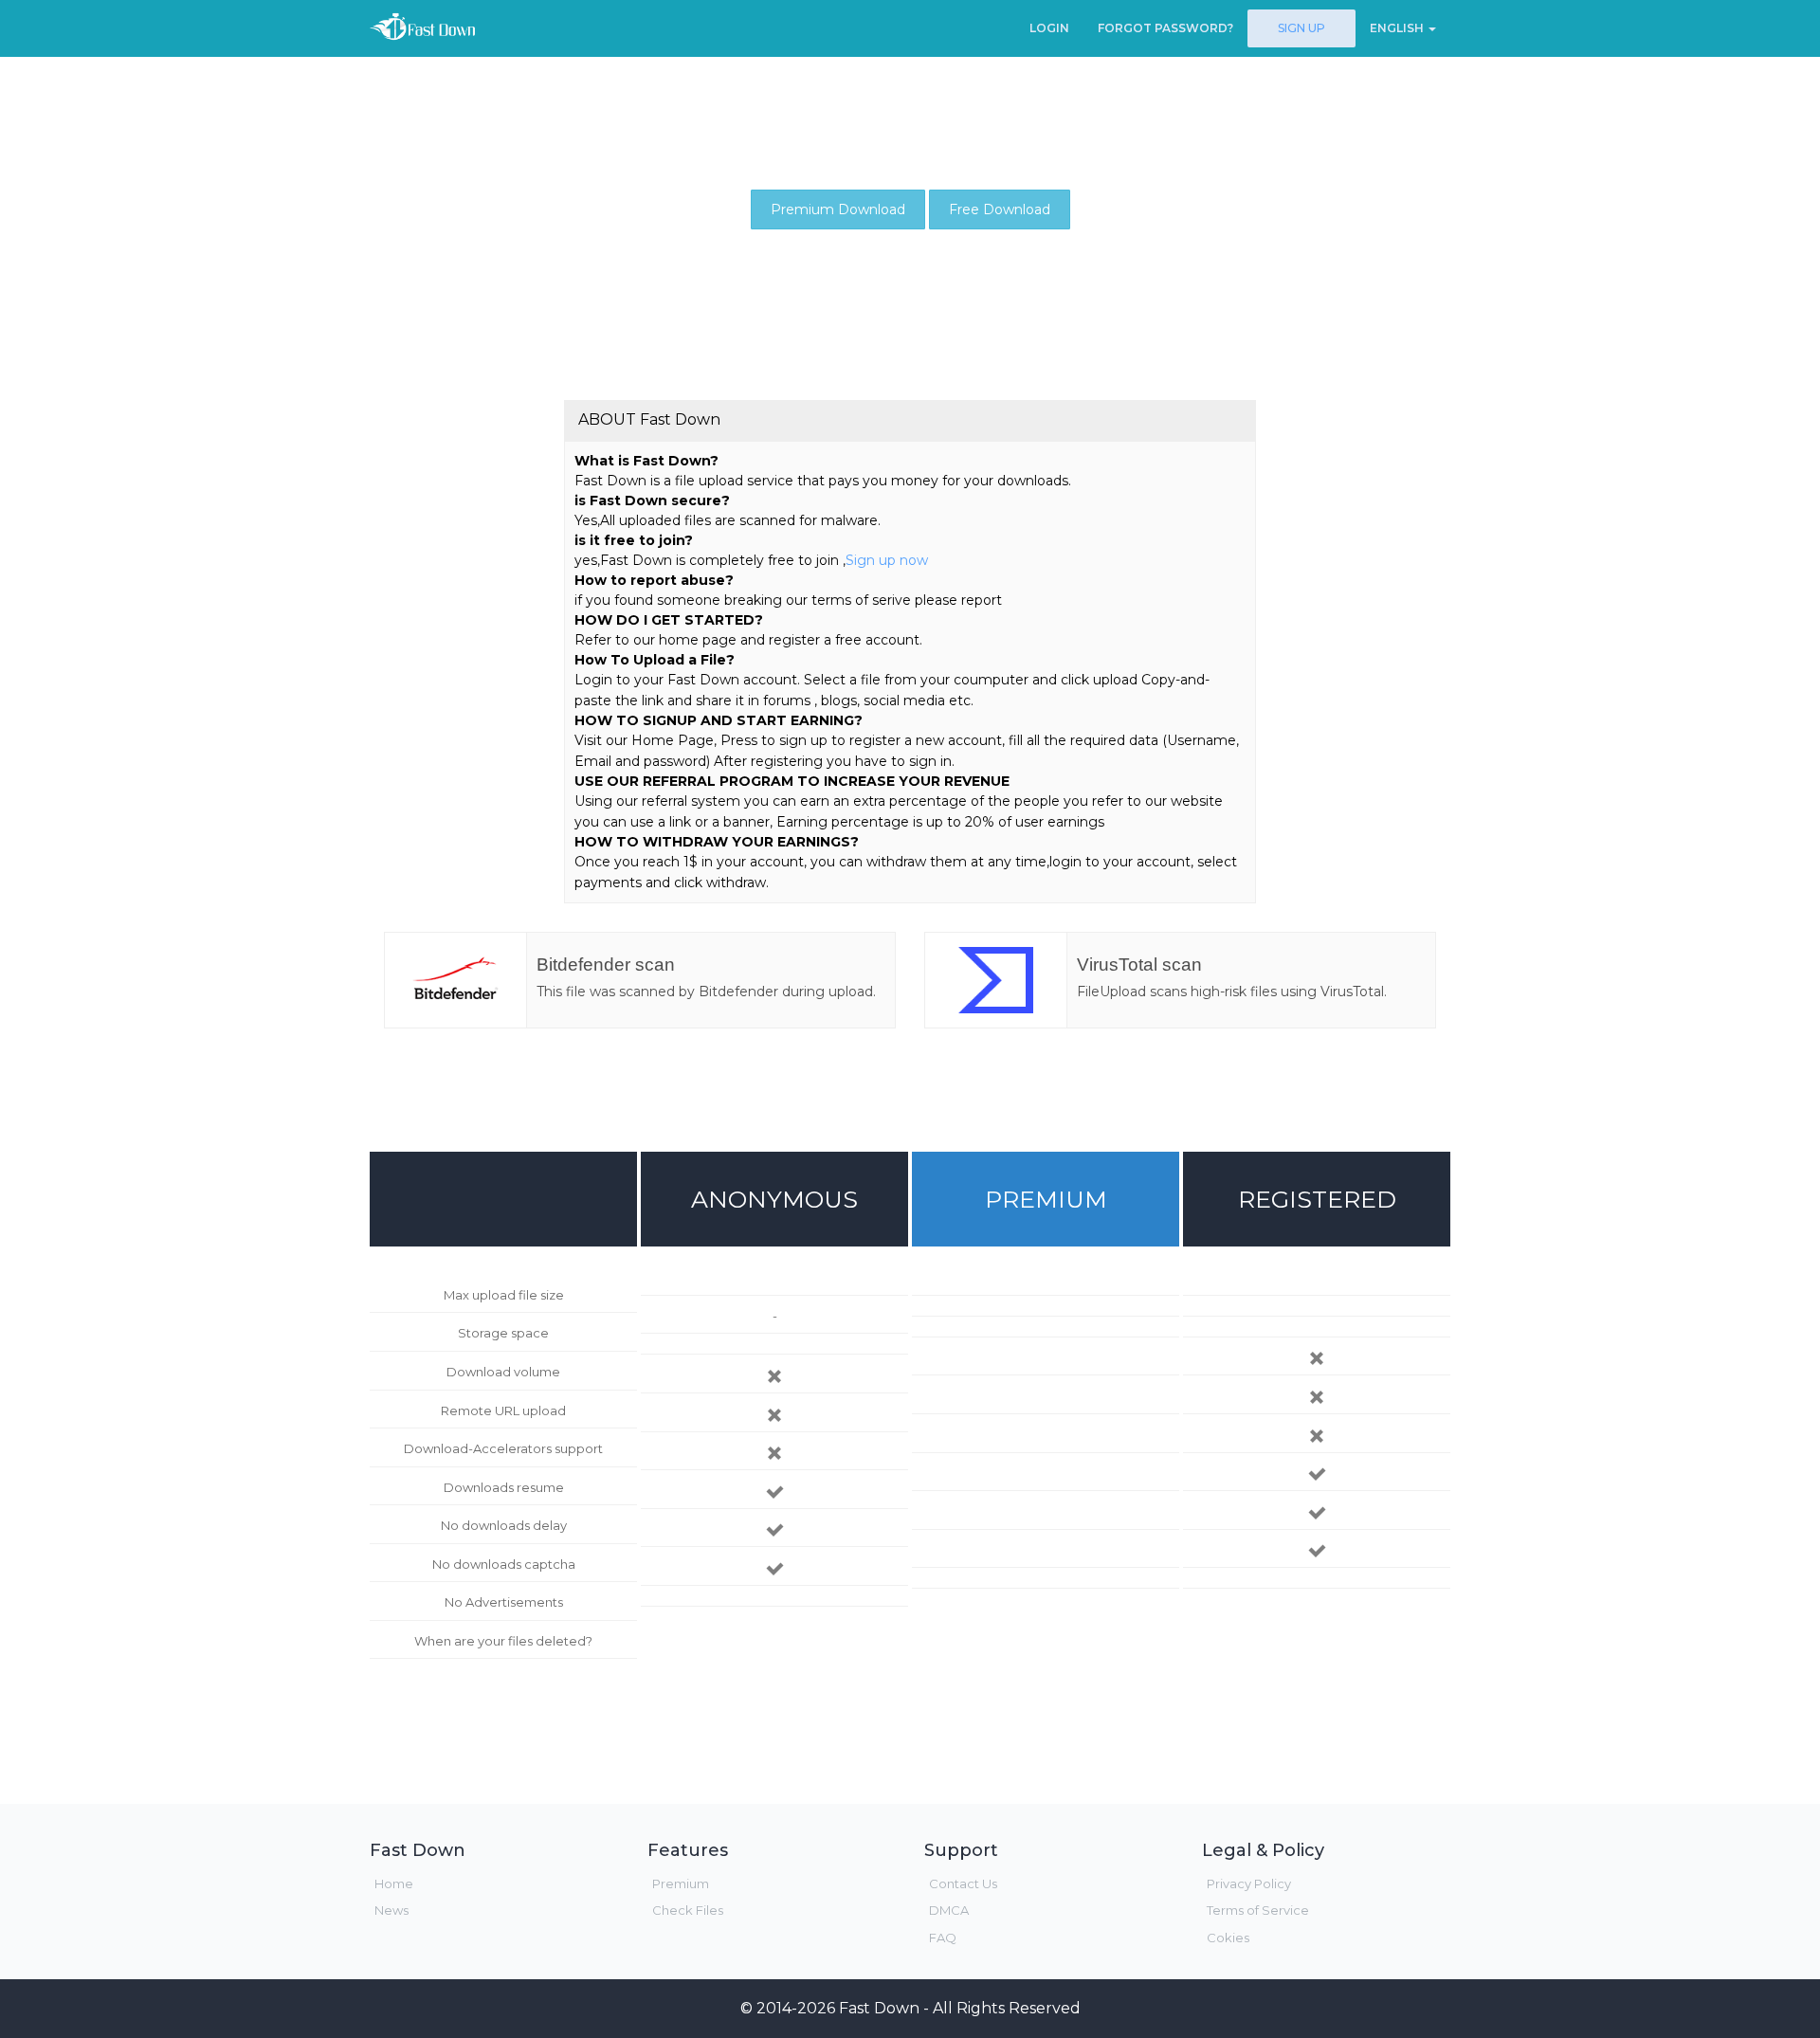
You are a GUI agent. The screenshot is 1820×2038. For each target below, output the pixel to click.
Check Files (688, 1910)
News (391, 1910)
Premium (681, 1883)
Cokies (1228, 1938)
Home (394, 1883)
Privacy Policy (1249, 1883)
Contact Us (963, 1883)
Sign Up (1301, 28)
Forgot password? (1165, 28)
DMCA (949, 1910)
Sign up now (887, 560)
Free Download (1000, 209)
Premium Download (838, 209)
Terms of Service (1258, 1910)
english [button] (1398, 28)
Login (1049, 28)
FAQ (943, 1938)
